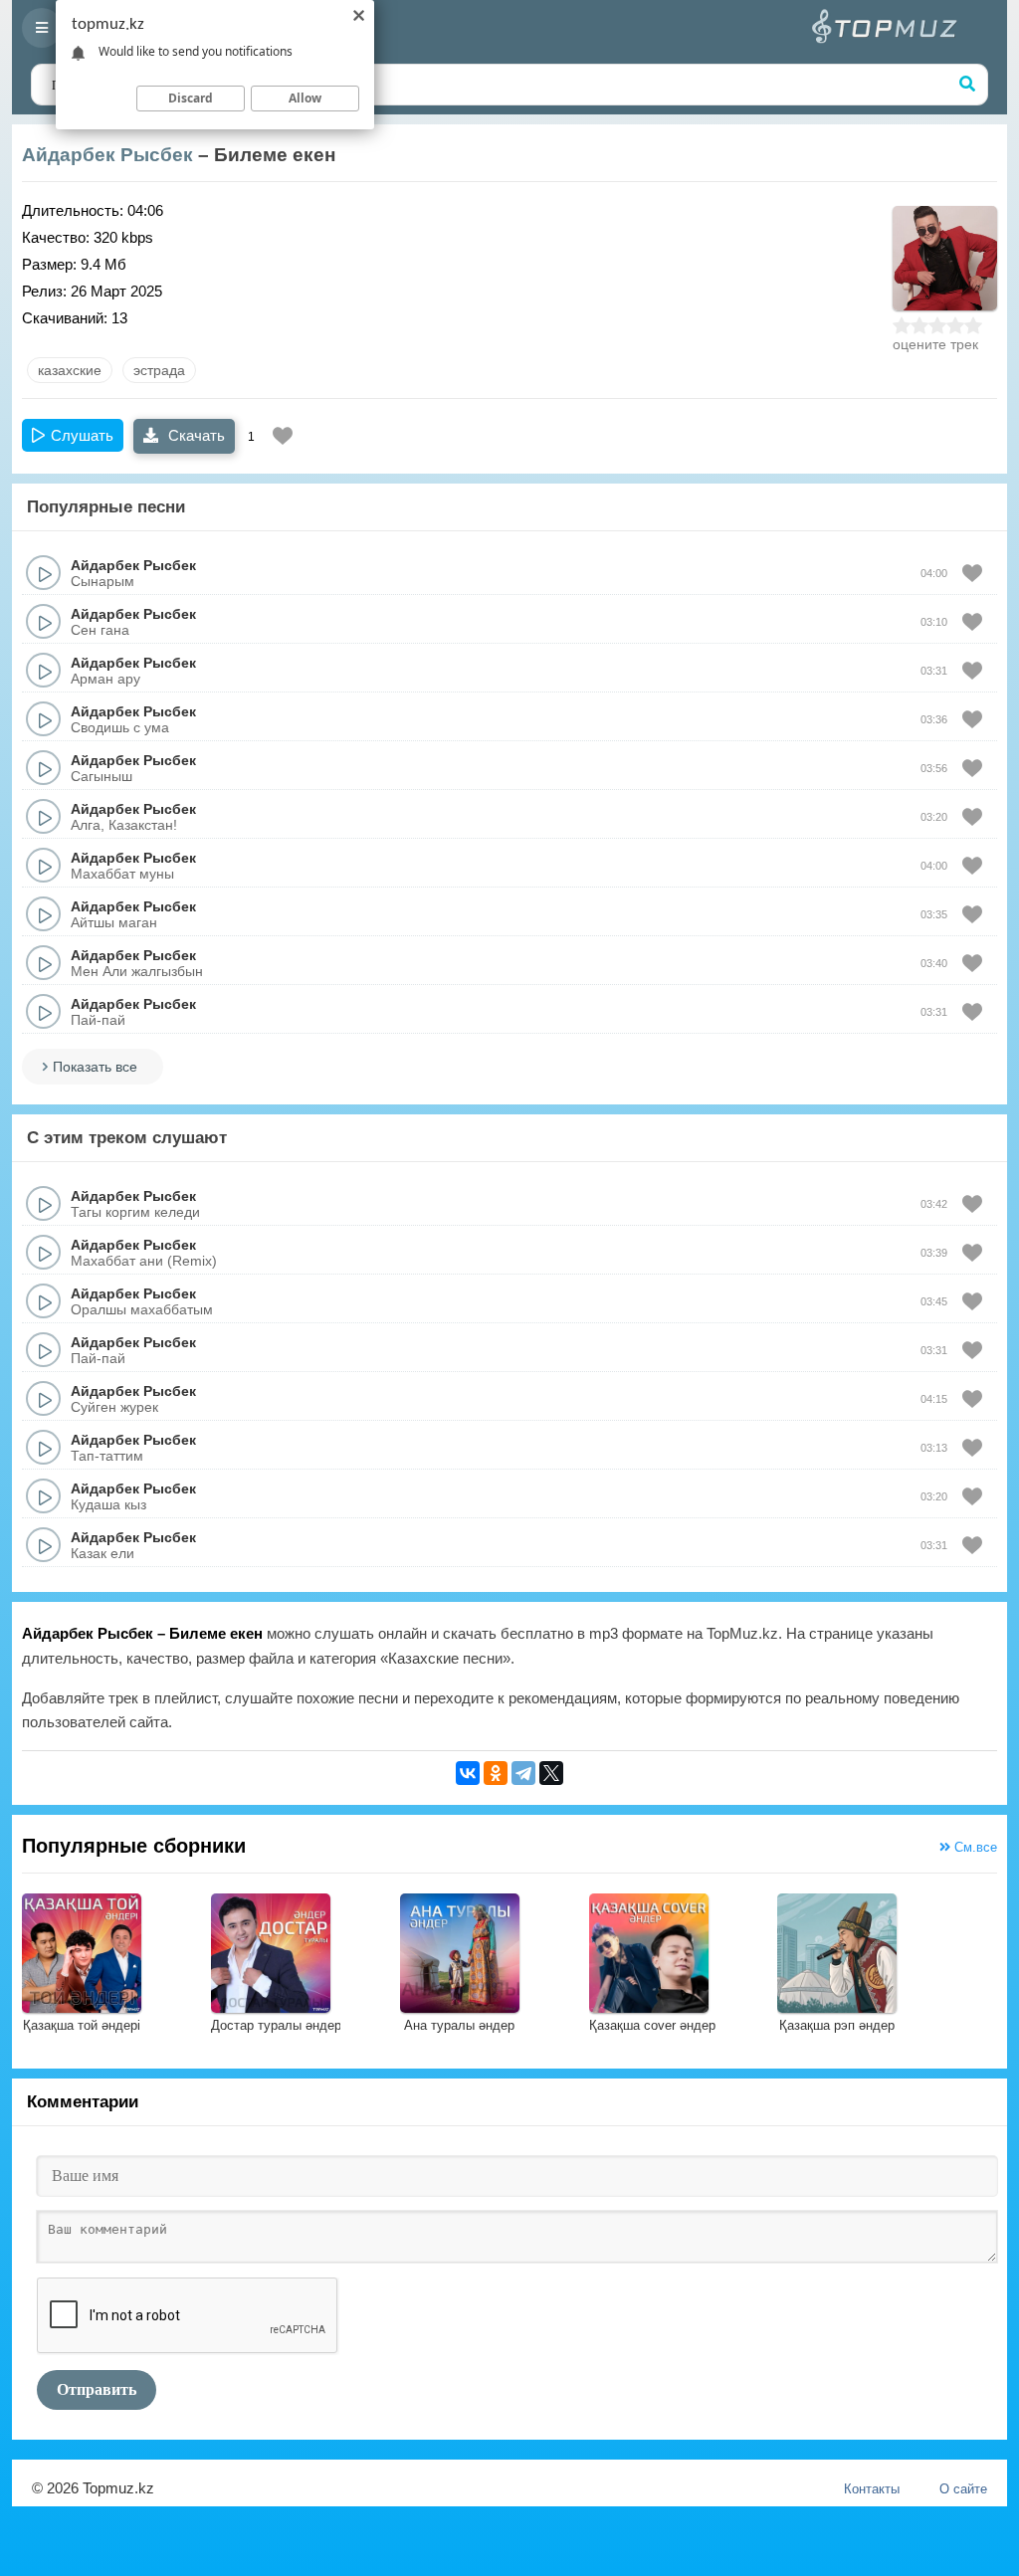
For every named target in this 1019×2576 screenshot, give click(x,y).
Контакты (872, 2489)
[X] (551, 1773)
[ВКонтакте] (468, 1773)
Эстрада (159, 370)
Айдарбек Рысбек (107, 155)
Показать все (95, 1067)
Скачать (195, 435)
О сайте (963, 2489)
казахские (70, 370)
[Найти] (967, 85)
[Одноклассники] (496, 1773)
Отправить (97, 2389)
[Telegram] (523, 1773)
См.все (974, 1847)
